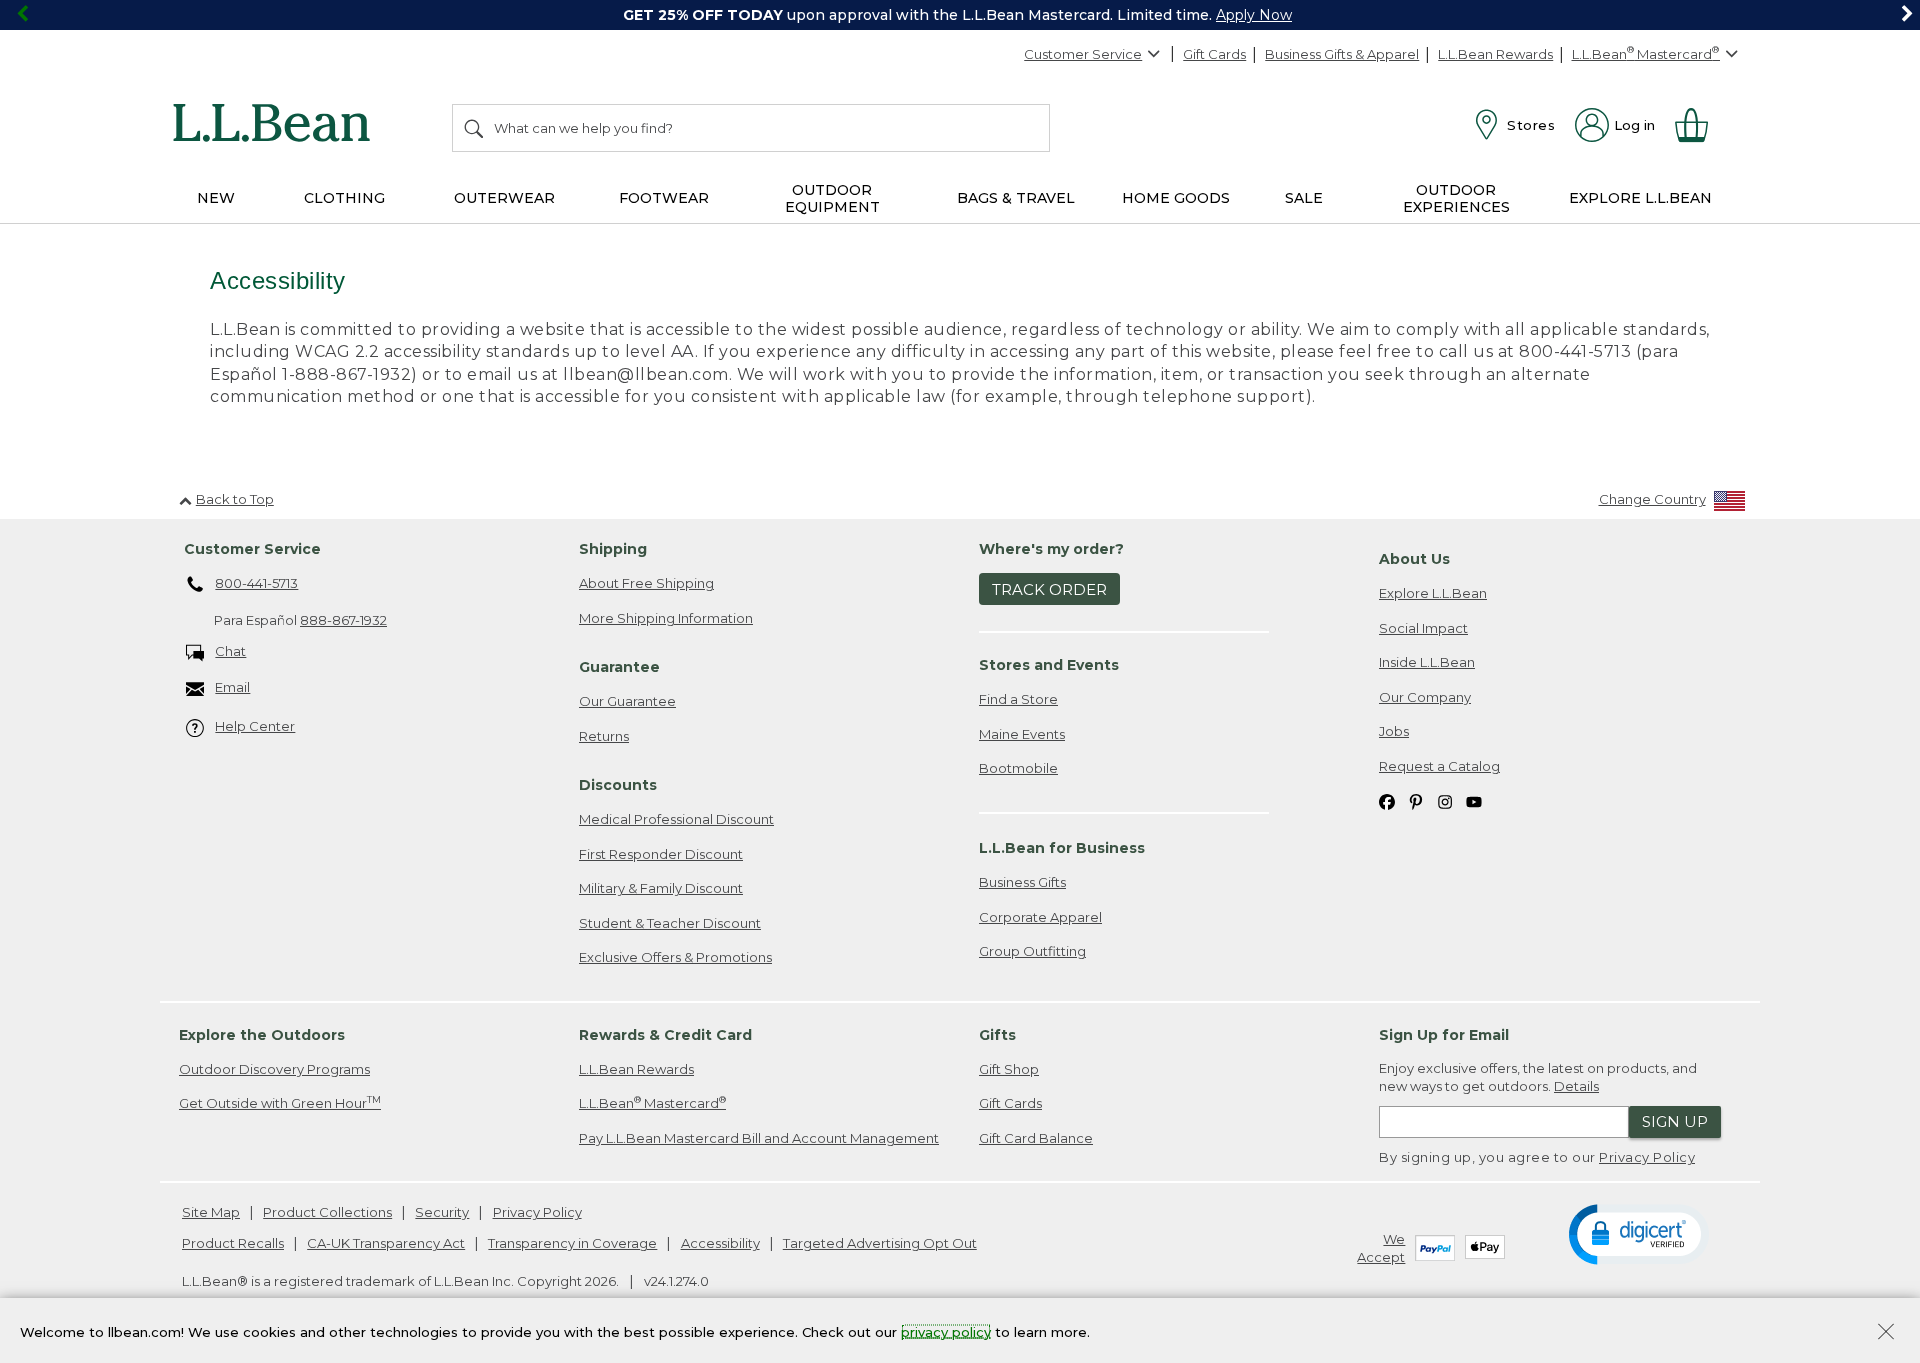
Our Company (1425, 697)
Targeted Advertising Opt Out (880, 1243)
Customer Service (1083, 54)
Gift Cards (1214, 54)
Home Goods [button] (1176, 198)
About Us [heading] (1414, 559)
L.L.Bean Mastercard (652, 1102)
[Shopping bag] (1700, 125)
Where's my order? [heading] (1051, 549)
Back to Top (235, 499)
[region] (960, 15)
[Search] (475, 128)
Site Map (211, 1212)
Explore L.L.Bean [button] (1640, 198)
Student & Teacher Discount (670, 923)
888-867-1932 (343, 620)
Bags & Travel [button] (1016, 198)
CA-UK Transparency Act (386, 1243)
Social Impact (1423, 628)
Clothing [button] (344, 198)
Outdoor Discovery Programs (274, 1069)
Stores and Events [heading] (1049, 665)
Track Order (1049, 589)
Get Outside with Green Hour (280, 1102)
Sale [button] (1304, 198)
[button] (1638, 1233)
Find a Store (1018, 699)
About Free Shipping (646, 583)
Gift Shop (1009, 1069)
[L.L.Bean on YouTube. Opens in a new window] (1474, 801)
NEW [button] (216, 198)
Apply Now (1254, 15)
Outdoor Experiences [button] (1456, 198)
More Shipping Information (666, 618)
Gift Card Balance (1036, 1138)
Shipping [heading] (613, 549)
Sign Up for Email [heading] (1444, 1035)
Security (442, 1212)
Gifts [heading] (997, 1035)
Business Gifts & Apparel (1342, 54)
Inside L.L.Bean (1427, 662)
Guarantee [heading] (619, 667)
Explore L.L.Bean (1433, 593)
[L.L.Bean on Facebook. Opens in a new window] (1387, 801)
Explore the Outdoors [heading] (262, 1035)
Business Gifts (1022, 882)
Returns (604, 736)
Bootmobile (1018, 768)
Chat (230, 651)
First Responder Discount (661, 854)
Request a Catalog (1439, 766)
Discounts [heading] (618, 785)
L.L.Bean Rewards (1495, 54)
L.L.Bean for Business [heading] (1062, 848)
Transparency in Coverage (572, 1243)
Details (1576, 1086)
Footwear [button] (664, 198)
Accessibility (720, 1243)
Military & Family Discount (661, 888)
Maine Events (1022, 734)
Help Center (255, 726)
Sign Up (1675, 1121)
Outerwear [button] (504, 198)
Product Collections (327, 1212)
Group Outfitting (1032, 951)
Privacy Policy (1647, 1157)
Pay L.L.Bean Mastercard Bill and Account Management (759, 1138)
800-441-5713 (256, 583)
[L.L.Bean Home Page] (276, 126)
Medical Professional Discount (676, 819)
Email (232, 687)
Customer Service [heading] (252, 549)
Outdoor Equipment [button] (832, 198)
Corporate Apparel (1040, 917)
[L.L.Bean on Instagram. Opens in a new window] (1445, 801)
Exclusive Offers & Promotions (675, 957)
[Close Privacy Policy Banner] (1886, 1333)
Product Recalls (233, 1243)
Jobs (1394, 731)
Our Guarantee (627, 701)
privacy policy (946, 1331)
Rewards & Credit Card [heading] (665, 1035)
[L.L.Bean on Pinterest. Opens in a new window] (1416, 801)
